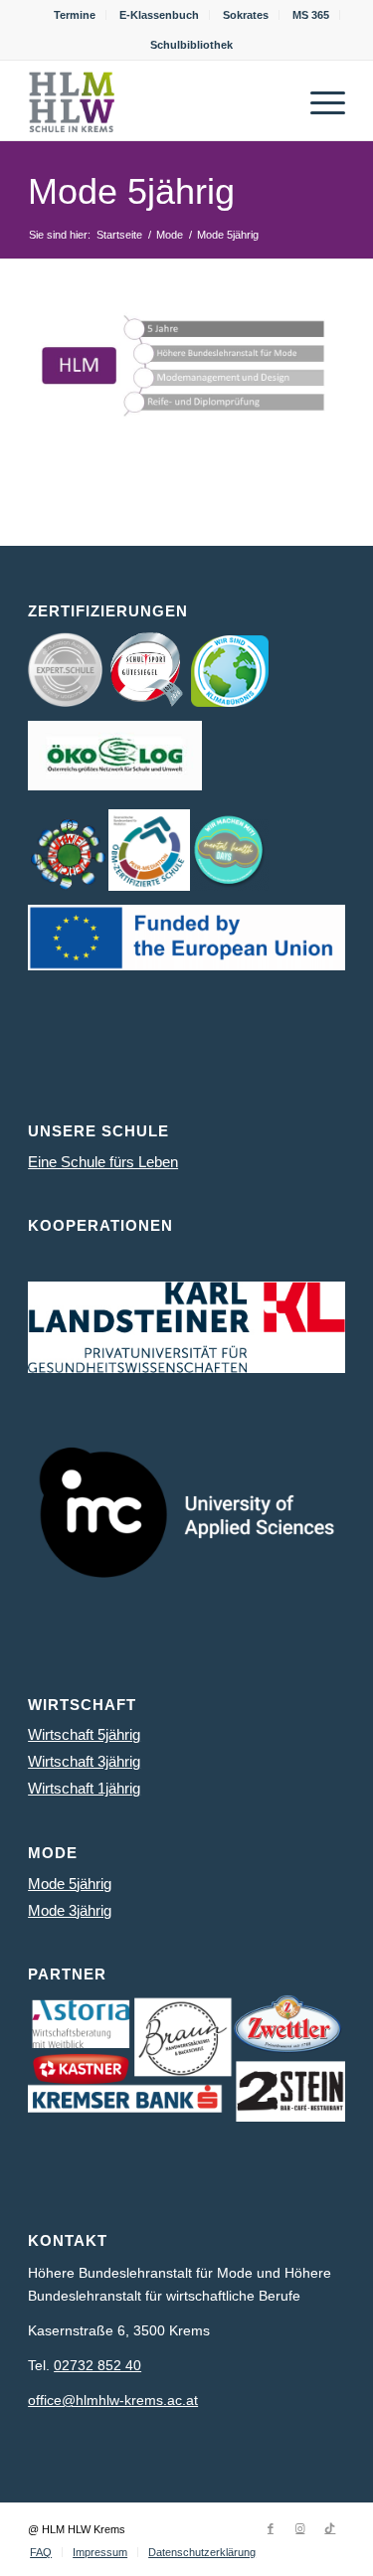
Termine (75, 15)
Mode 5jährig (131, 191)
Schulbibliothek (191, 45)
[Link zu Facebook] (271, 2528)
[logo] (155, 100)
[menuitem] (75, 15)
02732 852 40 (97, 2365)
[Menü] (318, 100)
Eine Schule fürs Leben (103, 1162)
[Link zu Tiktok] (330, 2528)
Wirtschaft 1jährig (84, 1788)
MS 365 (311, 15)
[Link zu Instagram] (300, 2528)
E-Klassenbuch (159, 15)
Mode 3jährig (70, 1910)
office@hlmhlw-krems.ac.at (113, 2400)
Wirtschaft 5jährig (84, 1734)
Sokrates (246, 15)
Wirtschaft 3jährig (84, 1761)
